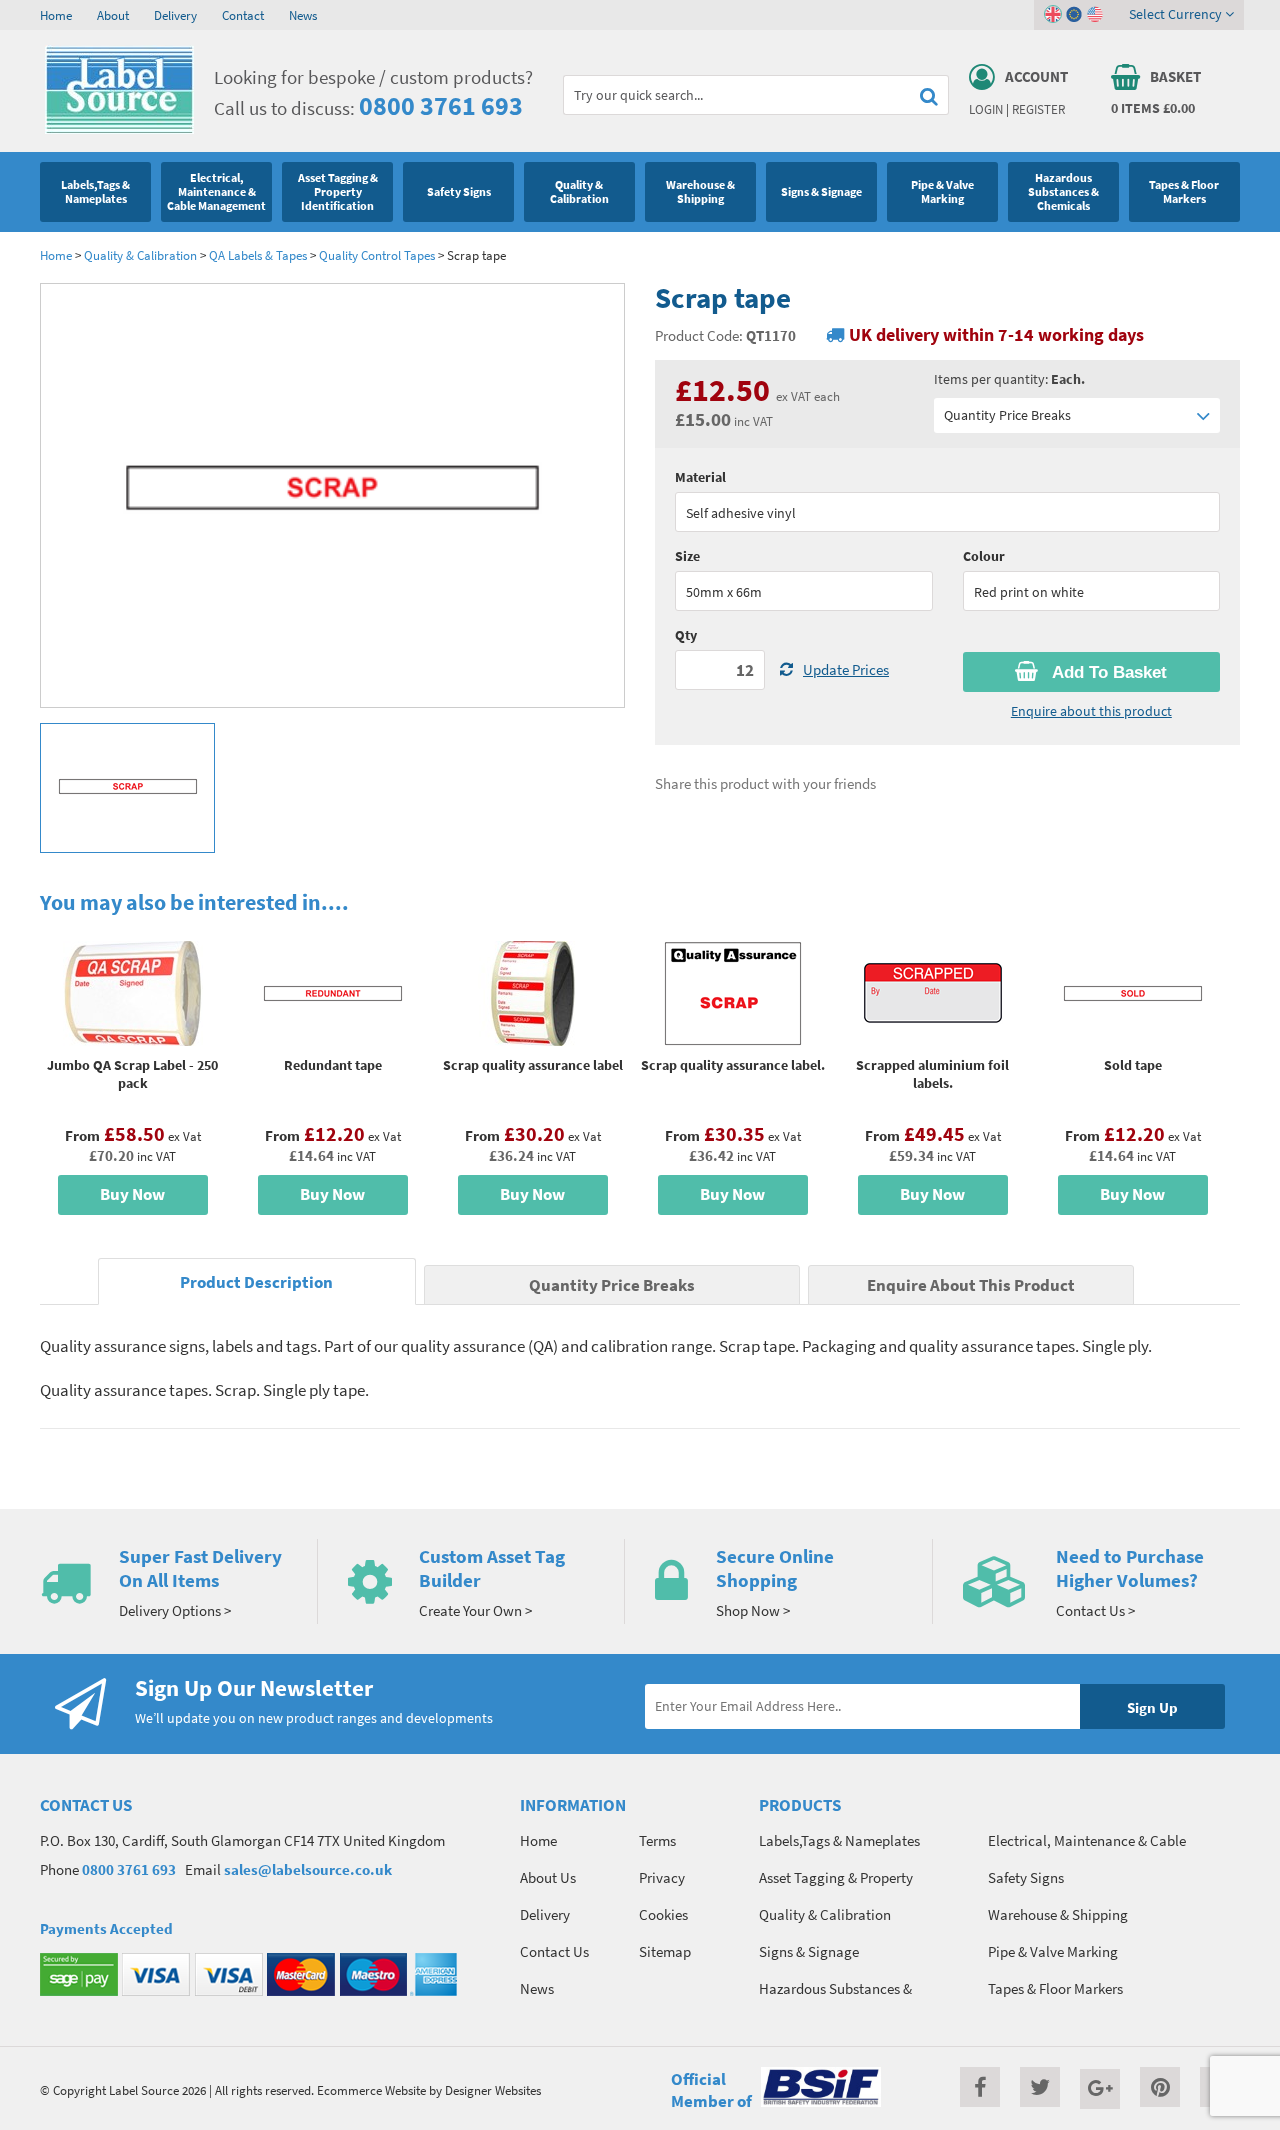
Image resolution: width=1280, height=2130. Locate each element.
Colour (984, 556)
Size (687, 556)
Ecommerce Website (371, 2090)
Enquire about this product (1091, 711)
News (303, 15)
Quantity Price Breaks (1007, 415)
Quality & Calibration (140, 255)
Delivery (175, 15)
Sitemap (665, 1951)
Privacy (662, 1877)
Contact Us (554, 1951)
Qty (686, 635)
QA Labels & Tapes (258, 255)
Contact (243, 15)
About (113, 15)
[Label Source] (119, 129)
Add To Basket (1107, 672)
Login (986, 109)
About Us (548, 1877)
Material (700, 477)
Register (1038, 109)
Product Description (256, 1282)
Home (56, 15)
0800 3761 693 (441, 105)
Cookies (663, 1914)
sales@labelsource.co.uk (308, 1869)
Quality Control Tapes (377, 255)
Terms (657, 1840)
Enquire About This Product (971, 1285)
